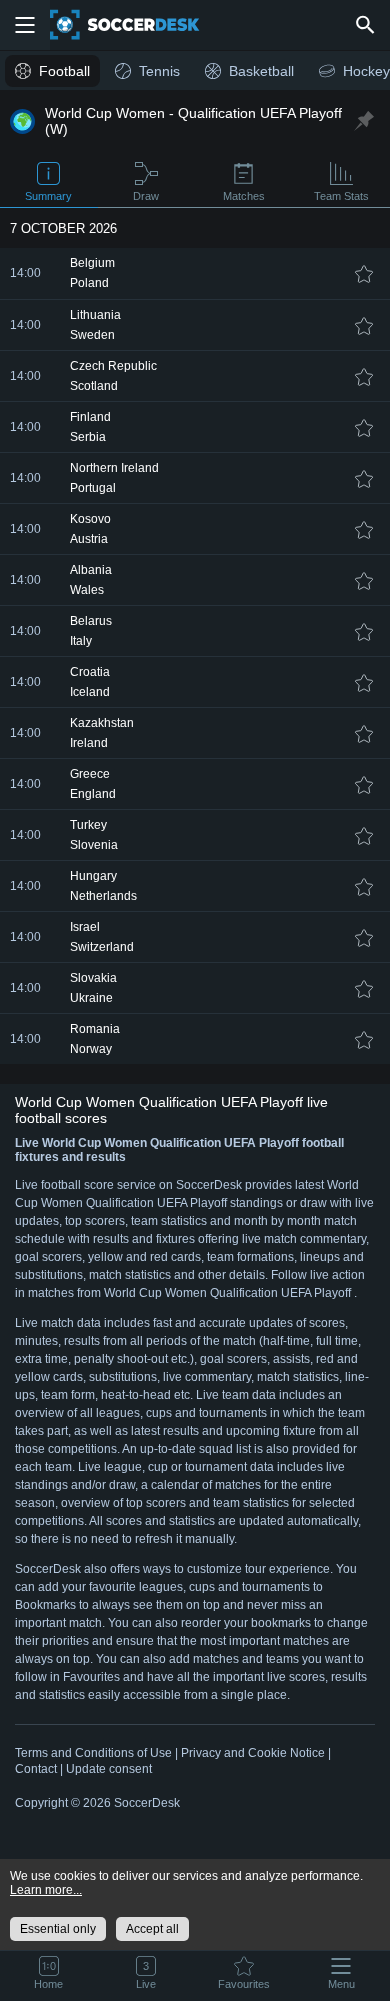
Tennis (159, 71)
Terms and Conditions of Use (93, 1753)
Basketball (261, 71)
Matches (244, 196)
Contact (36, 1769)
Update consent (109, 1769)
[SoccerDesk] (137, 25)
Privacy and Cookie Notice (253, 1753)
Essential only (58, 1929)
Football (64, 71)
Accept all (152, 1929)
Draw (146, 196)
